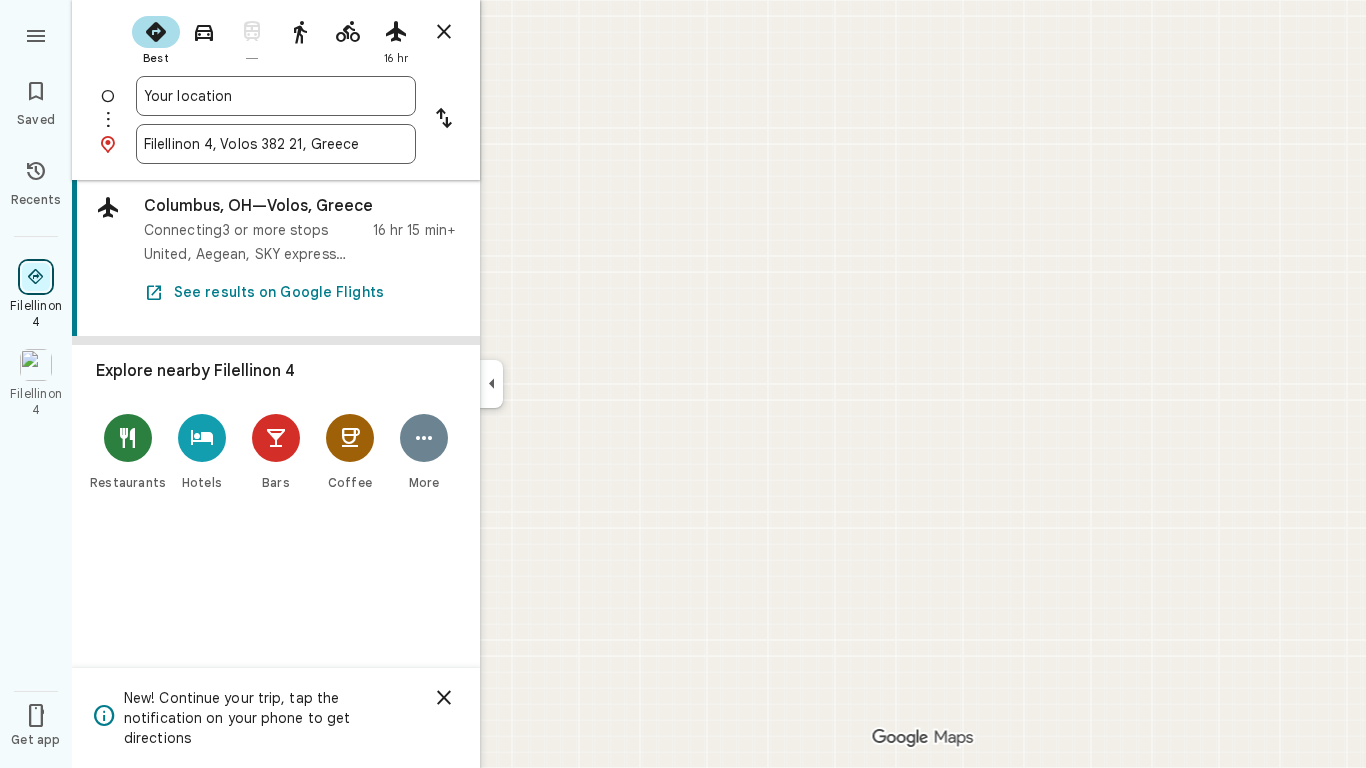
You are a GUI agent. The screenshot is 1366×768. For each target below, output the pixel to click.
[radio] (156, 38)
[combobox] (276, 96)
